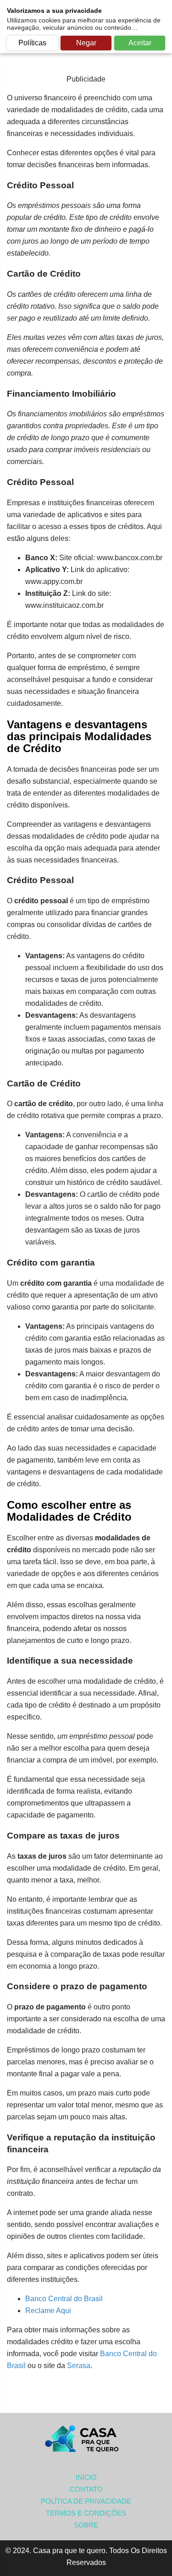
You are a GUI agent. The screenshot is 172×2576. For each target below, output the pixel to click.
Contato (86, 2489)
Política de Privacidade (86, 2501)
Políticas (32, 43)
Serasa (79, 2366)
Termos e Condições (86, 2513)
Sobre (86, 2525)
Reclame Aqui (48, 2311)
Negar (86, 43)
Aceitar (140, 43)
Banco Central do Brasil (64, 2299)
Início (86, 2477)
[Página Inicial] (86, 2439)
